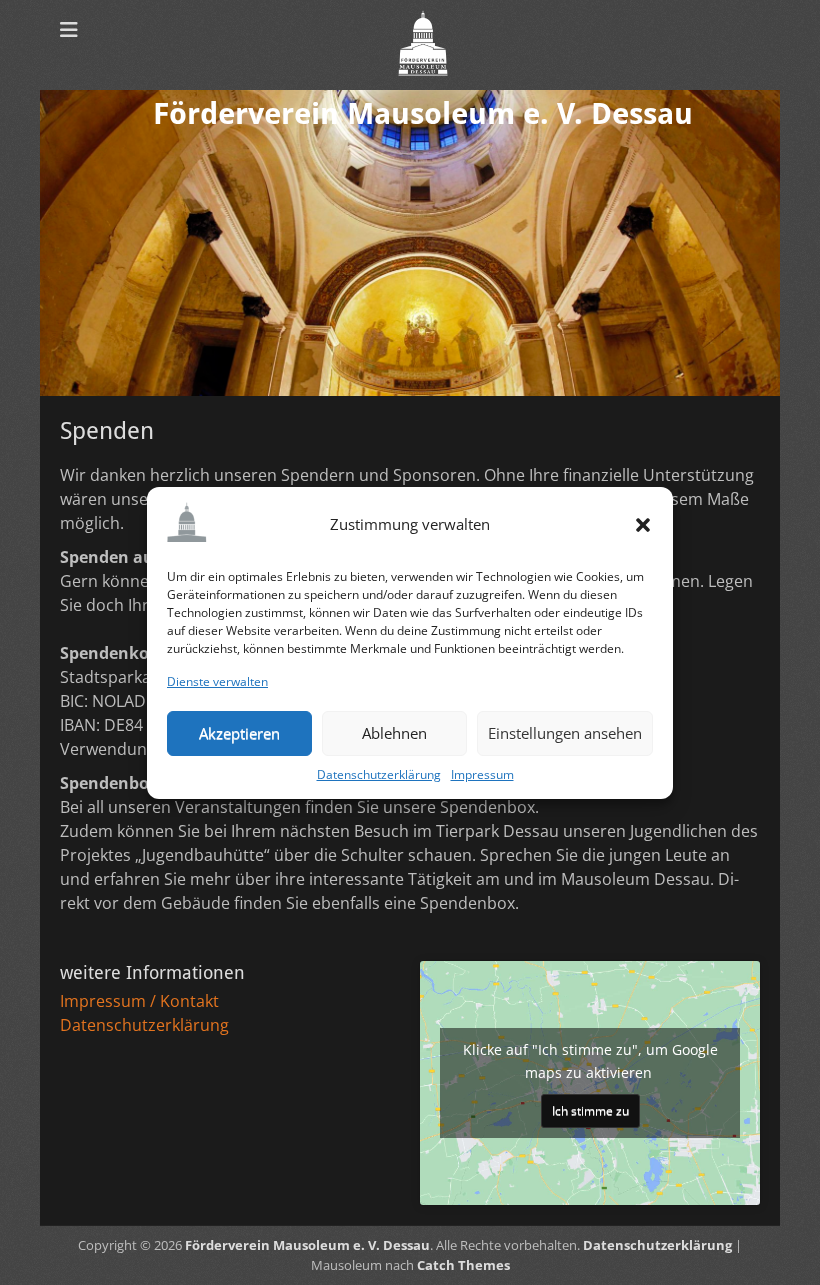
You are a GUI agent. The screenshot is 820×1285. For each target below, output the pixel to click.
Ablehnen (394, 733)
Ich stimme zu (590, 1110)
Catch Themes (463, 1265)
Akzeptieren (239, 733)
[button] (643, 525)
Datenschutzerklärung (379, 774)
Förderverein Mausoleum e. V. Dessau (423, 113)
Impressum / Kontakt (139, 1001)
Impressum (482, 774)
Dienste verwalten (217, 681)
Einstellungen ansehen (565, 733)
